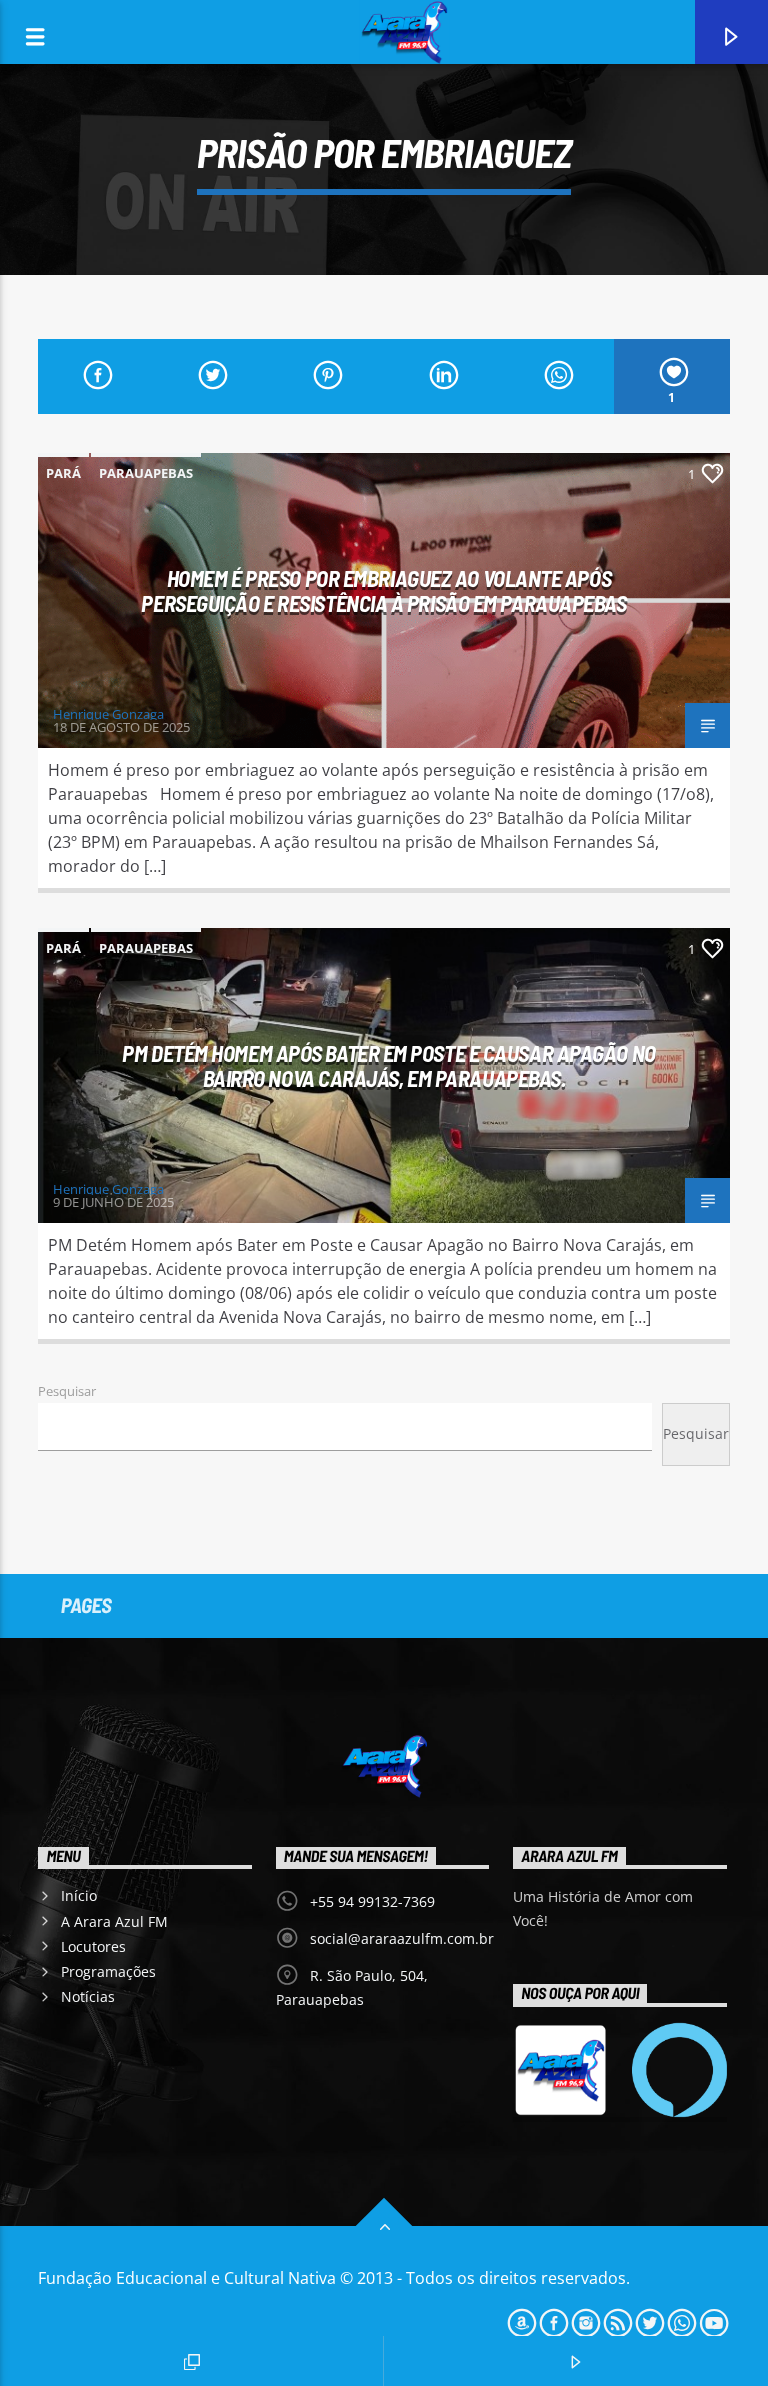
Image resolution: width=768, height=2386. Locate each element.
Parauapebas (146, 473)
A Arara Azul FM (114, 1921)
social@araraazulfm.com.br (402, 1938)
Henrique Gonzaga (108, 714)
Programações (108, 1971)
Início (79, 1895)
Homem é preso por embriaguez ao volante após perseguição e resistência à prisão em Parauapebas (383, 590)
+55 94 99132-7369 (372, 1901)
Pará (63, 473)
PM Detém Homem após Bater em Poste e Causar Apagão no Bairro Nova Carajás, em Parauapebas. (388, 1065)
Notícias (88, 1996)
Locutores (93, 1946)
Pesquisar (67, 1391)
